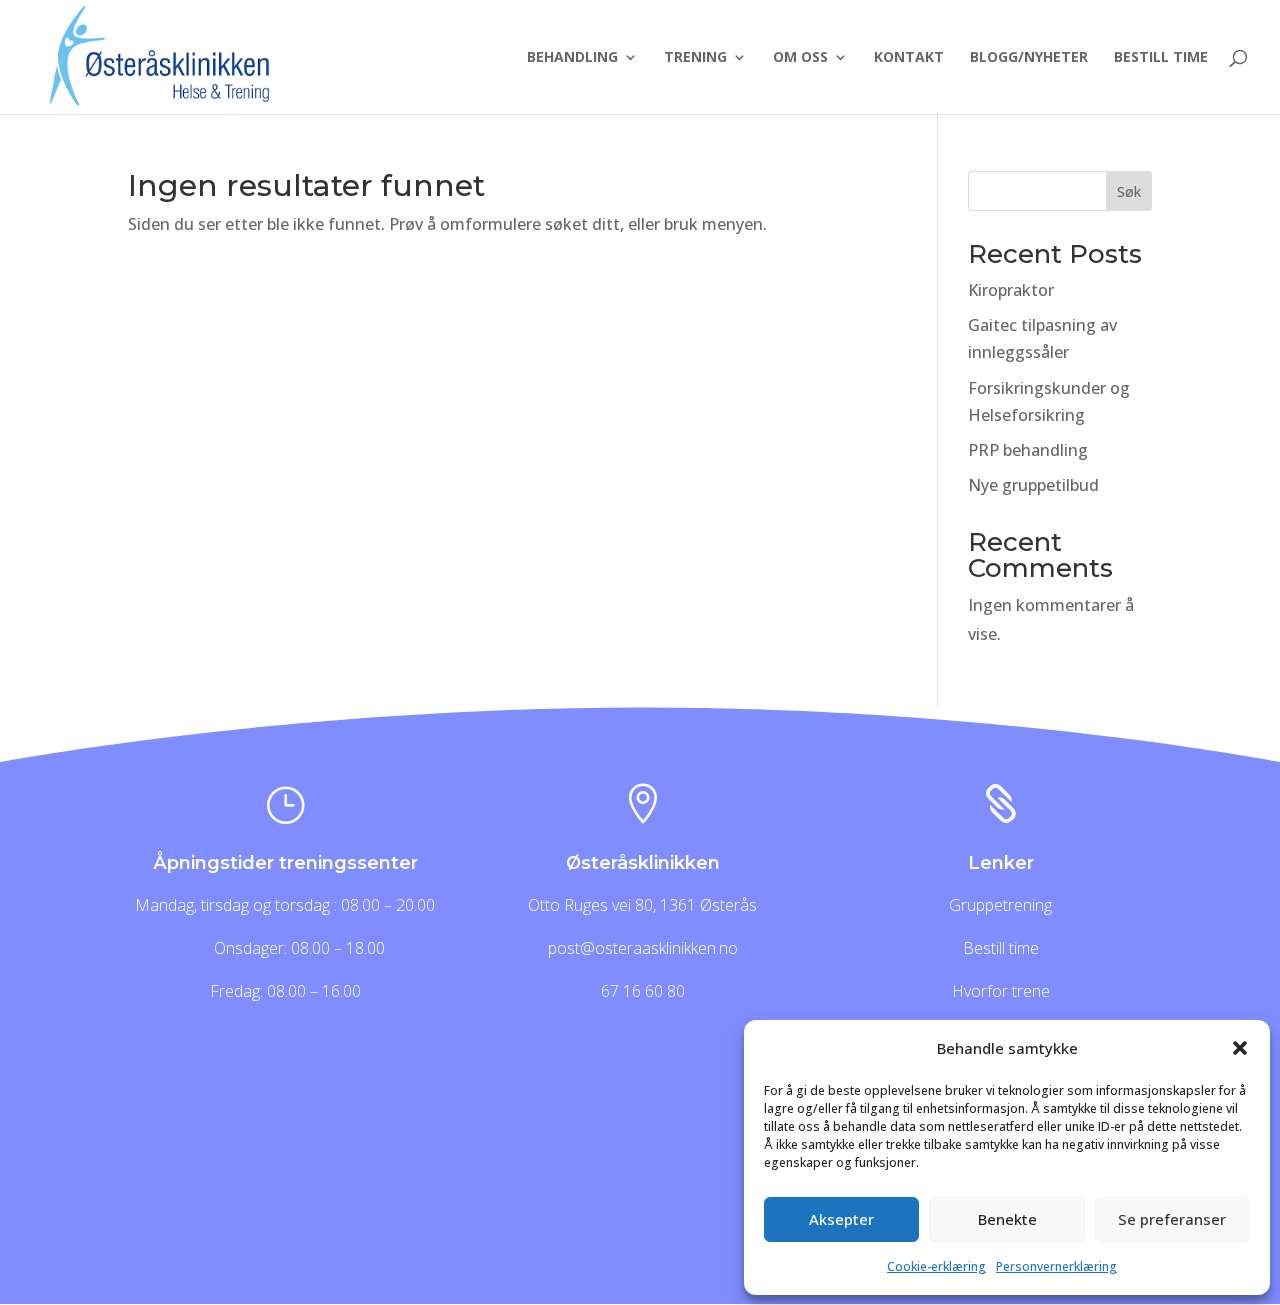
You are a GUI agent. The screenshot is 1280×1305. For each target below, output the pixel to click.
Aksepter (841, 1219)
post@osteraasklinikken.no (643, 948)
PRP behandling (1028, 450)
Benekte (1007, 1219)
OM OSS (800, 58)
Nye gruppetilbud (1033, 485)
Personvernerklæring (1056, 1266)
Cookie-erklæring (936, 1266)
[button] (1240, 1048)
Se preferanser (1172, 1219)
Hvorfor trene (1001, 991)
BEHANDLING (572, 58)
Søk (1129, 191)
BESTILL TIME (1161, 58)
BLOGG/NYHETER (1029, 58)
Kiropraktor (1011, 290)
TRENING (695, 58)
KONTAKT (909, 58)
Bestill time (1001, 948)
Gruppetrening (1000, 905)
